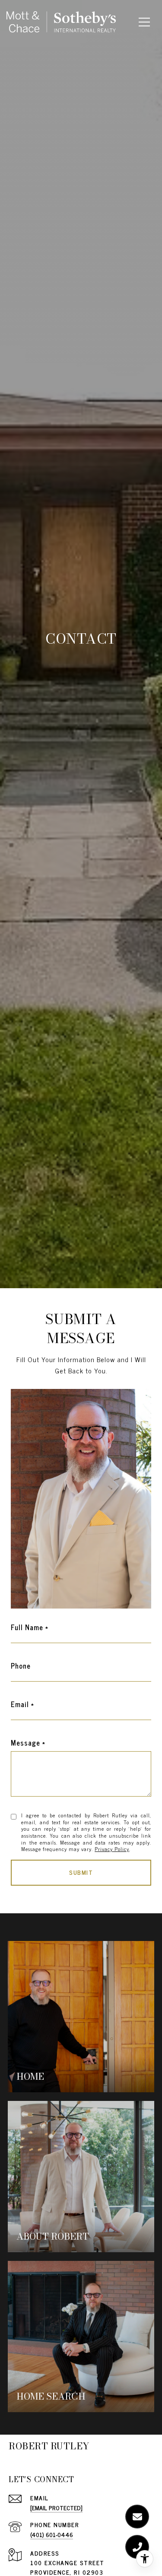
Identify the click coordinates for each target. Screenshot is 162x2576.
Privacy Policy (112, 1849)
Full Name (27, 1627)
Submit (81, 1872)
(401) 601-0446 (52, 2534)
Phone (21, 1666)
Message (25, 1743)
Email (20, 1704)
